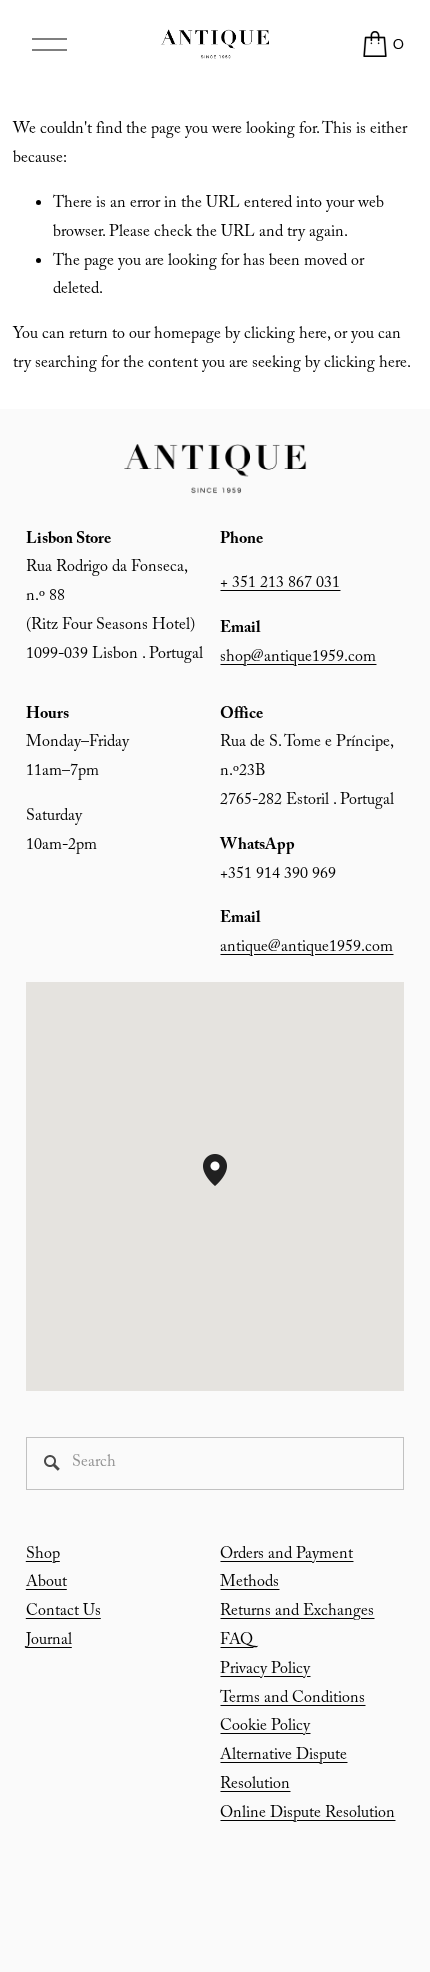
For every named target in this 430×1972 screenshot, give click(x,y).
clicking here (285, 335)
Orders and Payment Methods (286, 1570)
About (46, 1583)
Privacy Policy (265, 1670)
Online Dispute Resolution (307, 1814)
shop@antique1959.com (298, 658)
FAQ (236, 1641)
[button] (227, 1186)
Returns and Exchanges (297, 1612)
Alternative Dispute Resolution (283, 1771)
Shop (43, 1555)
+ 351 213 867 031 (280, 584)
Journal (49, 1641)
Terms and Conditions (292, 1699)
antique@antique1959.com (306, 948)
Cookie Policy (265, 1727)
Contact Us (63, 1612)
